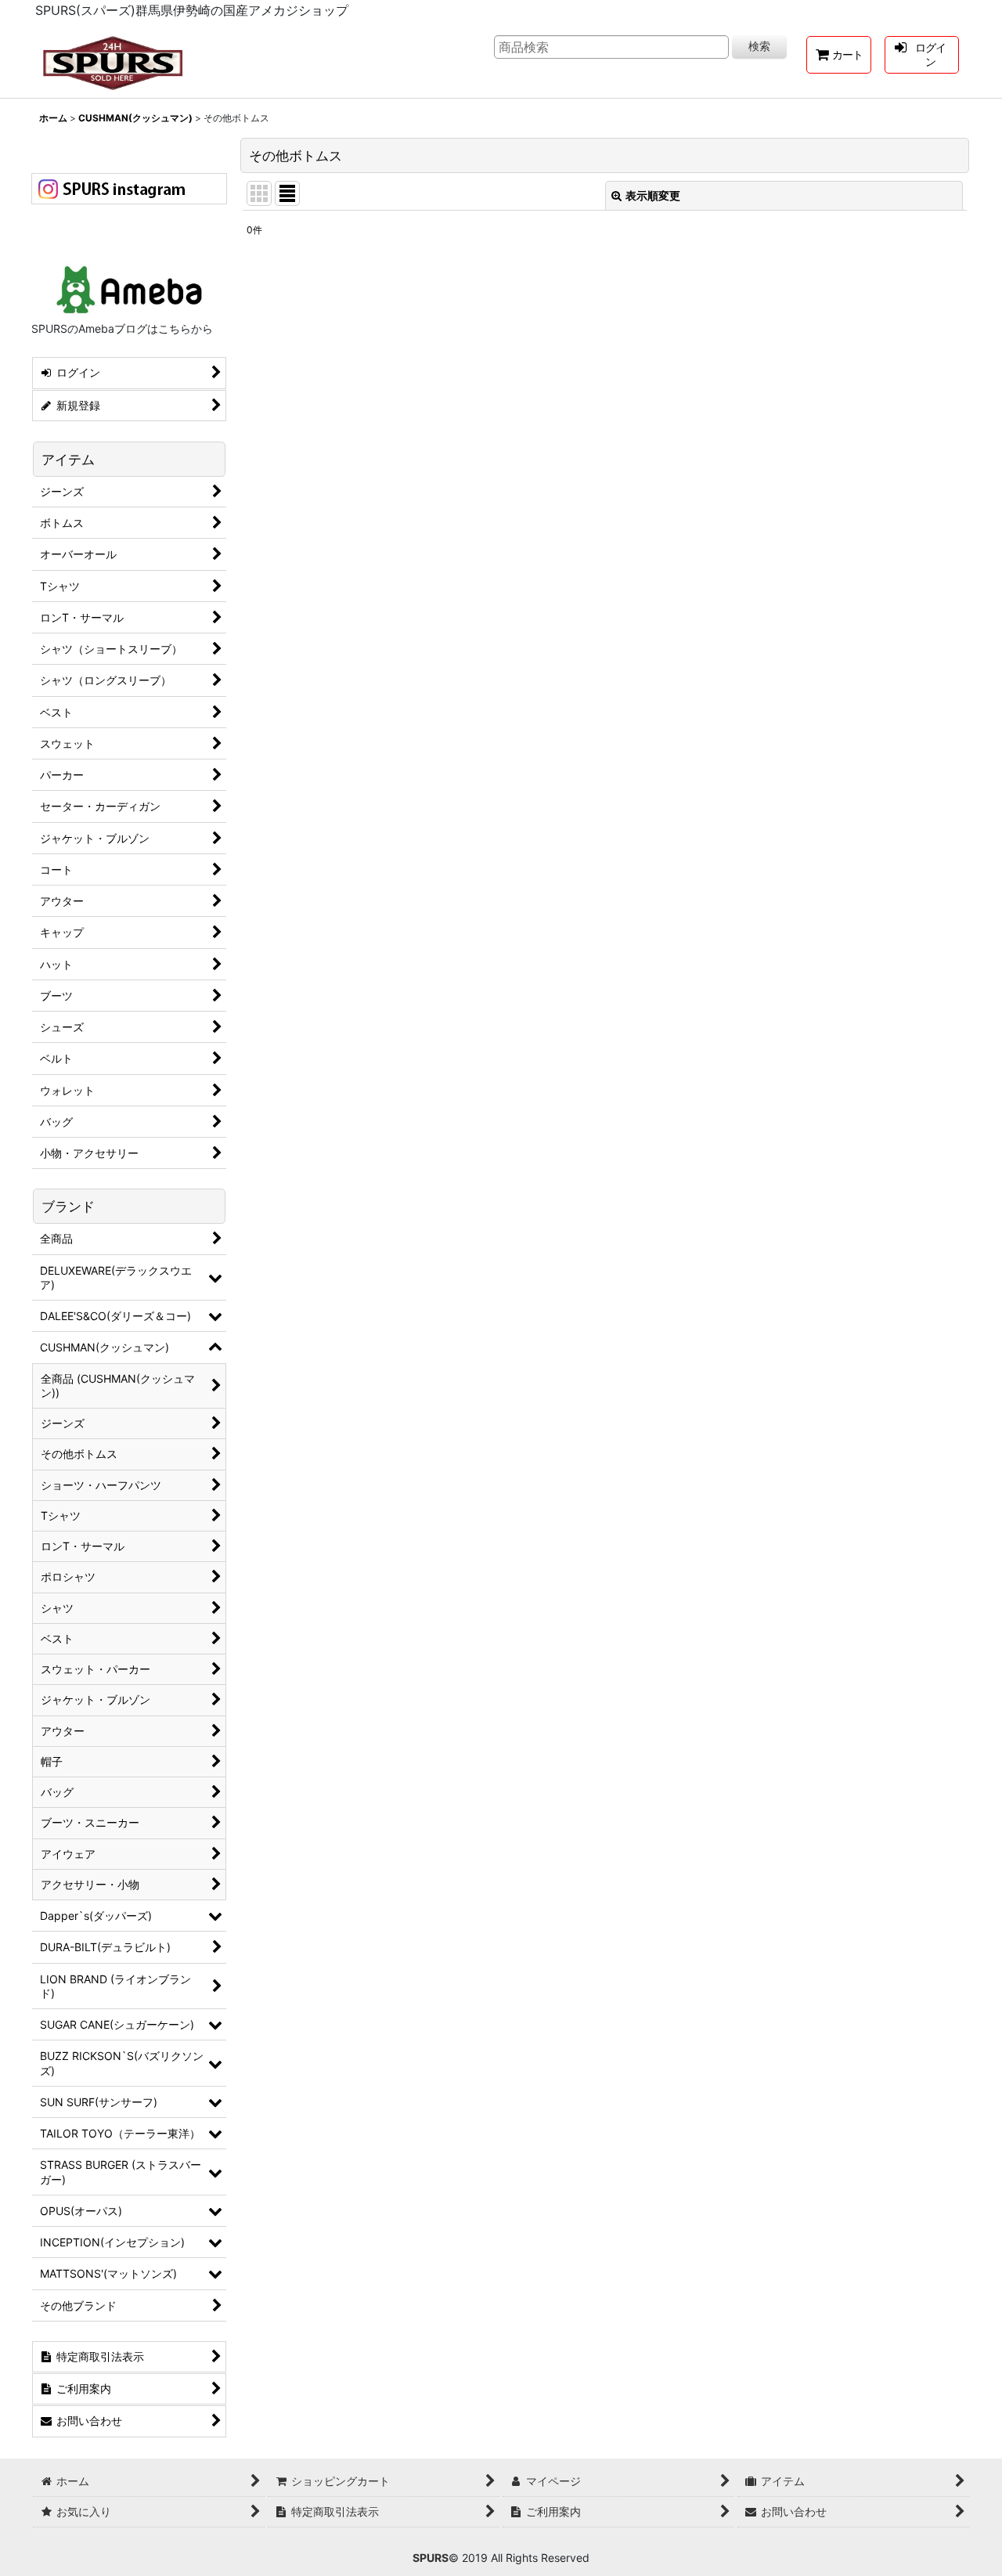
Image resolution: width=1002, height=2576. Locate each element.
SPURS (431, 2558)
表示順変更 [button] (653, 195)
